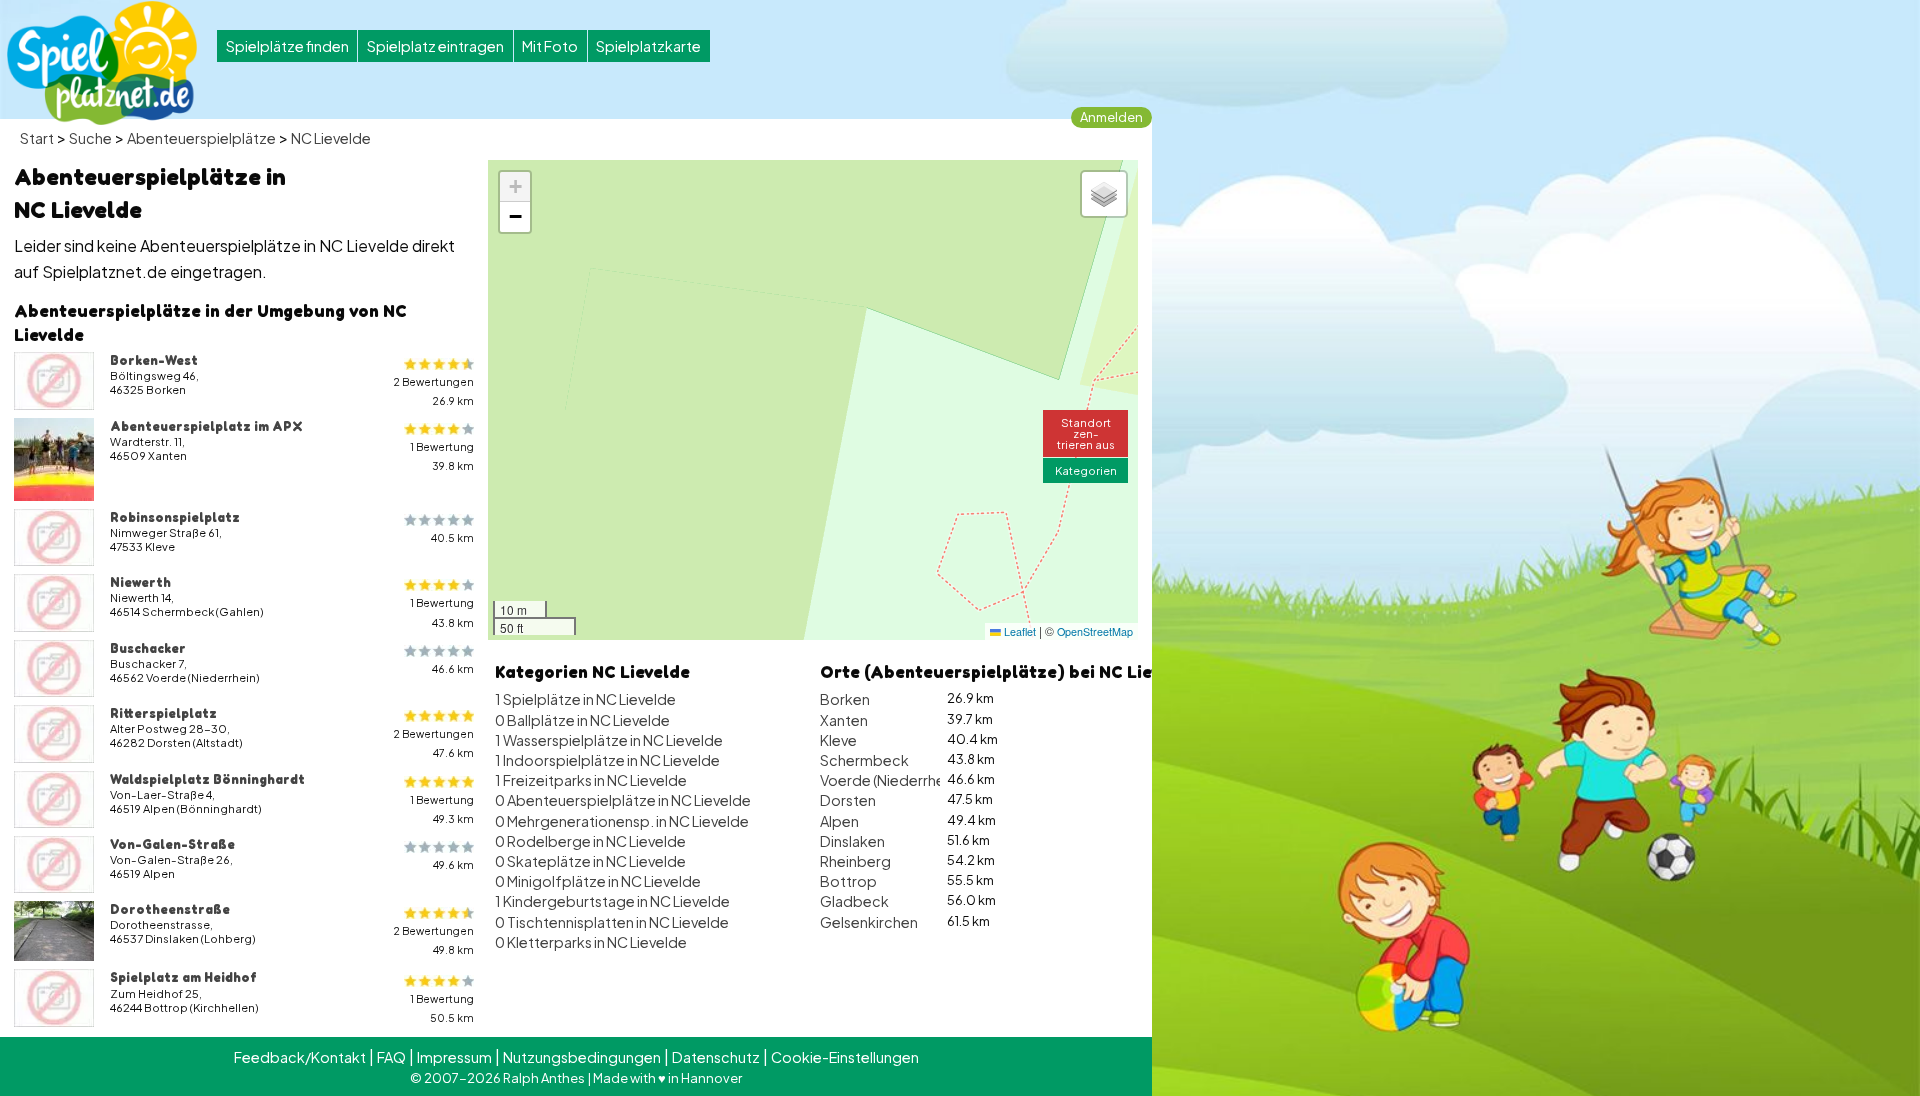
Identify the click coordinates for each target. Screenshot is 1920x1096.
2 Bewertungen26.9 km (433, 391)
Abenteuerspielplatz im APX (206, 426)
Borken (845, 699)
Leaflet (1018, 631)
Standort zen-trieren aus (1086, 433)
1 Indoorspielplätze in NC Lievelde (607, 760)
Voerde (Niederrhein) (890, 780)
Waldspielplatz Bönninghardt (207, 779)
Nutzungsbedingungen (582, 1057)
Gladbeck (854, 901)
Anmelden (1111, 117)
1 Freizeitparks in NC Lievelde (591, 780)
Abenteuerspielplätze (201, 138)
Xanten (844, 720)
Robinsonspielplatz (175, 517)
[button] (515, 187)
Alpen (839, 821)
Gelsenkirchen (869, 922)
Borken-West (154, 360)
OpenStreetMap (1095, 631)
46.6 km (453, 668)
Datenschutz (716, 1057)
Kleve (838, 740)
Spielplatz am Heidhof (183, 977)
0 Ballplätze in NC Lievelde (582, 720)
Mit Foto (550, 46)
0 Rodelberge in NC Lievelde (590, 841)
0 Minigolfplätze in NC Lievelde (598, 881)
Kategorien (1086, 470)
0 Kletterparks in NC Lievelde (591, 942)
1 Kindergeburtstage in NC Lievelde (612, 901)
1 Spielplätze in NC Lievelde (585, 699)
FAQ (391, 1057)
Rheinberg (855, 861)
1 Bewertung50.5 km (442, 1008)
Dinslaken (852, 841)
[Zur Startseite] (102, 63)
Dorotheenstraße (170, 909)
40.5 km (452, 537)
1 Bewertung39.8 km (442, 456)
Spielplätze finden (287, 46)
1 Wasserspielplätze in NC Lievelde (609, 740)
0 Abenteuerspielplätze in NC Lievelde (623, 800)
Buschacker (148, 648)
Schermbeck (864, 760)
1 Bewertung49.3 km (442, 809)
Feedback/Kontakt (300, 1057)
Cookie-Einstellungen (845, 1057)
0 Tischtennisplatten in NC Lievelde (612, 922)
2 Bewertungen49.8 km (433, 940)
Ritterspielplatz (163, 713)
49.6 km (453, 864)
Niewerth (140, 582)
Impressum (454, 1057)
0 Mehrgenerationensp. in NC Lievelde (622, 821)
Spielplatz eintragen (435, 46)
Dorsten (848, 800)
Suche (90, 138)
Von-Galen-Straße (172, 844)
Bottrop (848, 881)
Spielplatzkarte (648, 46)
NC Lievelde (331, 138)
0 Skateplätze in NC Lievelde (590, 861)
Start (37, 138)
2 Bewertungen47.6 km (433, 743)
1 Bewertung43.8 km (442, 612)
